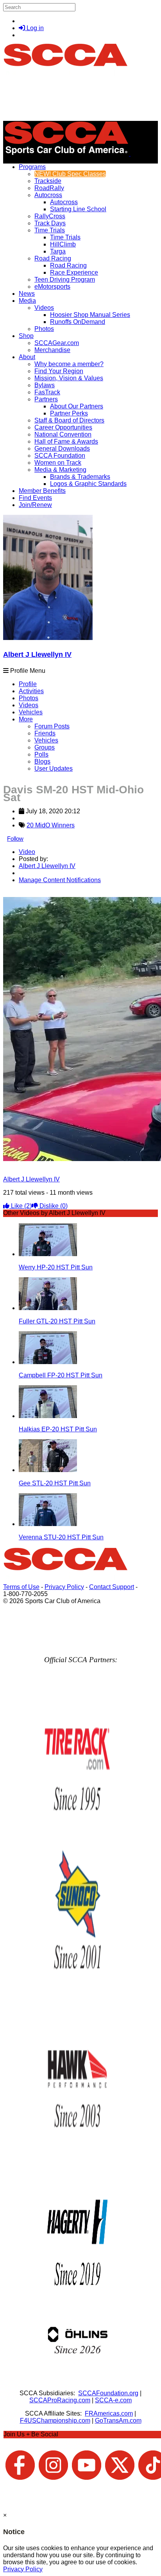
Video (27, 852)
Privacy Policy (64, 1587)
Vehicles (31, 712)
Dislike (53, 1206)
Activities (31, 691)
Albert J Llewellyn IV (37, 654)
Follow (15, 839)
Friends (45, 733)
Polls (41, 754)
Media (27, 301)
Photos (29, 698)
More (26, 719)
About (27, 357)
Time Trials (50, 230)
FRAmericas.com (109, 2413)
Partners (46, 399)
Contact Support (112, 1587)
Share (23, 893)
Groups (45, 747)
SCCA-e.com (113, 2400)
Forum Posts (52, 726)
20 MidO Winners (51, 825)
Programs (32, 167)
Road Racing (53, 258)
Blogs (42, 761)
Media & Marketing (60, 470)
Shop (26, 336)
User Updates (54, 768)
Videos (44, 308)
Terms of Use (21, 1587)
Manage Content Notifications (60, 880)
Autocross (48, 195)
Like (21, 1206)
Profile (28, 684)
